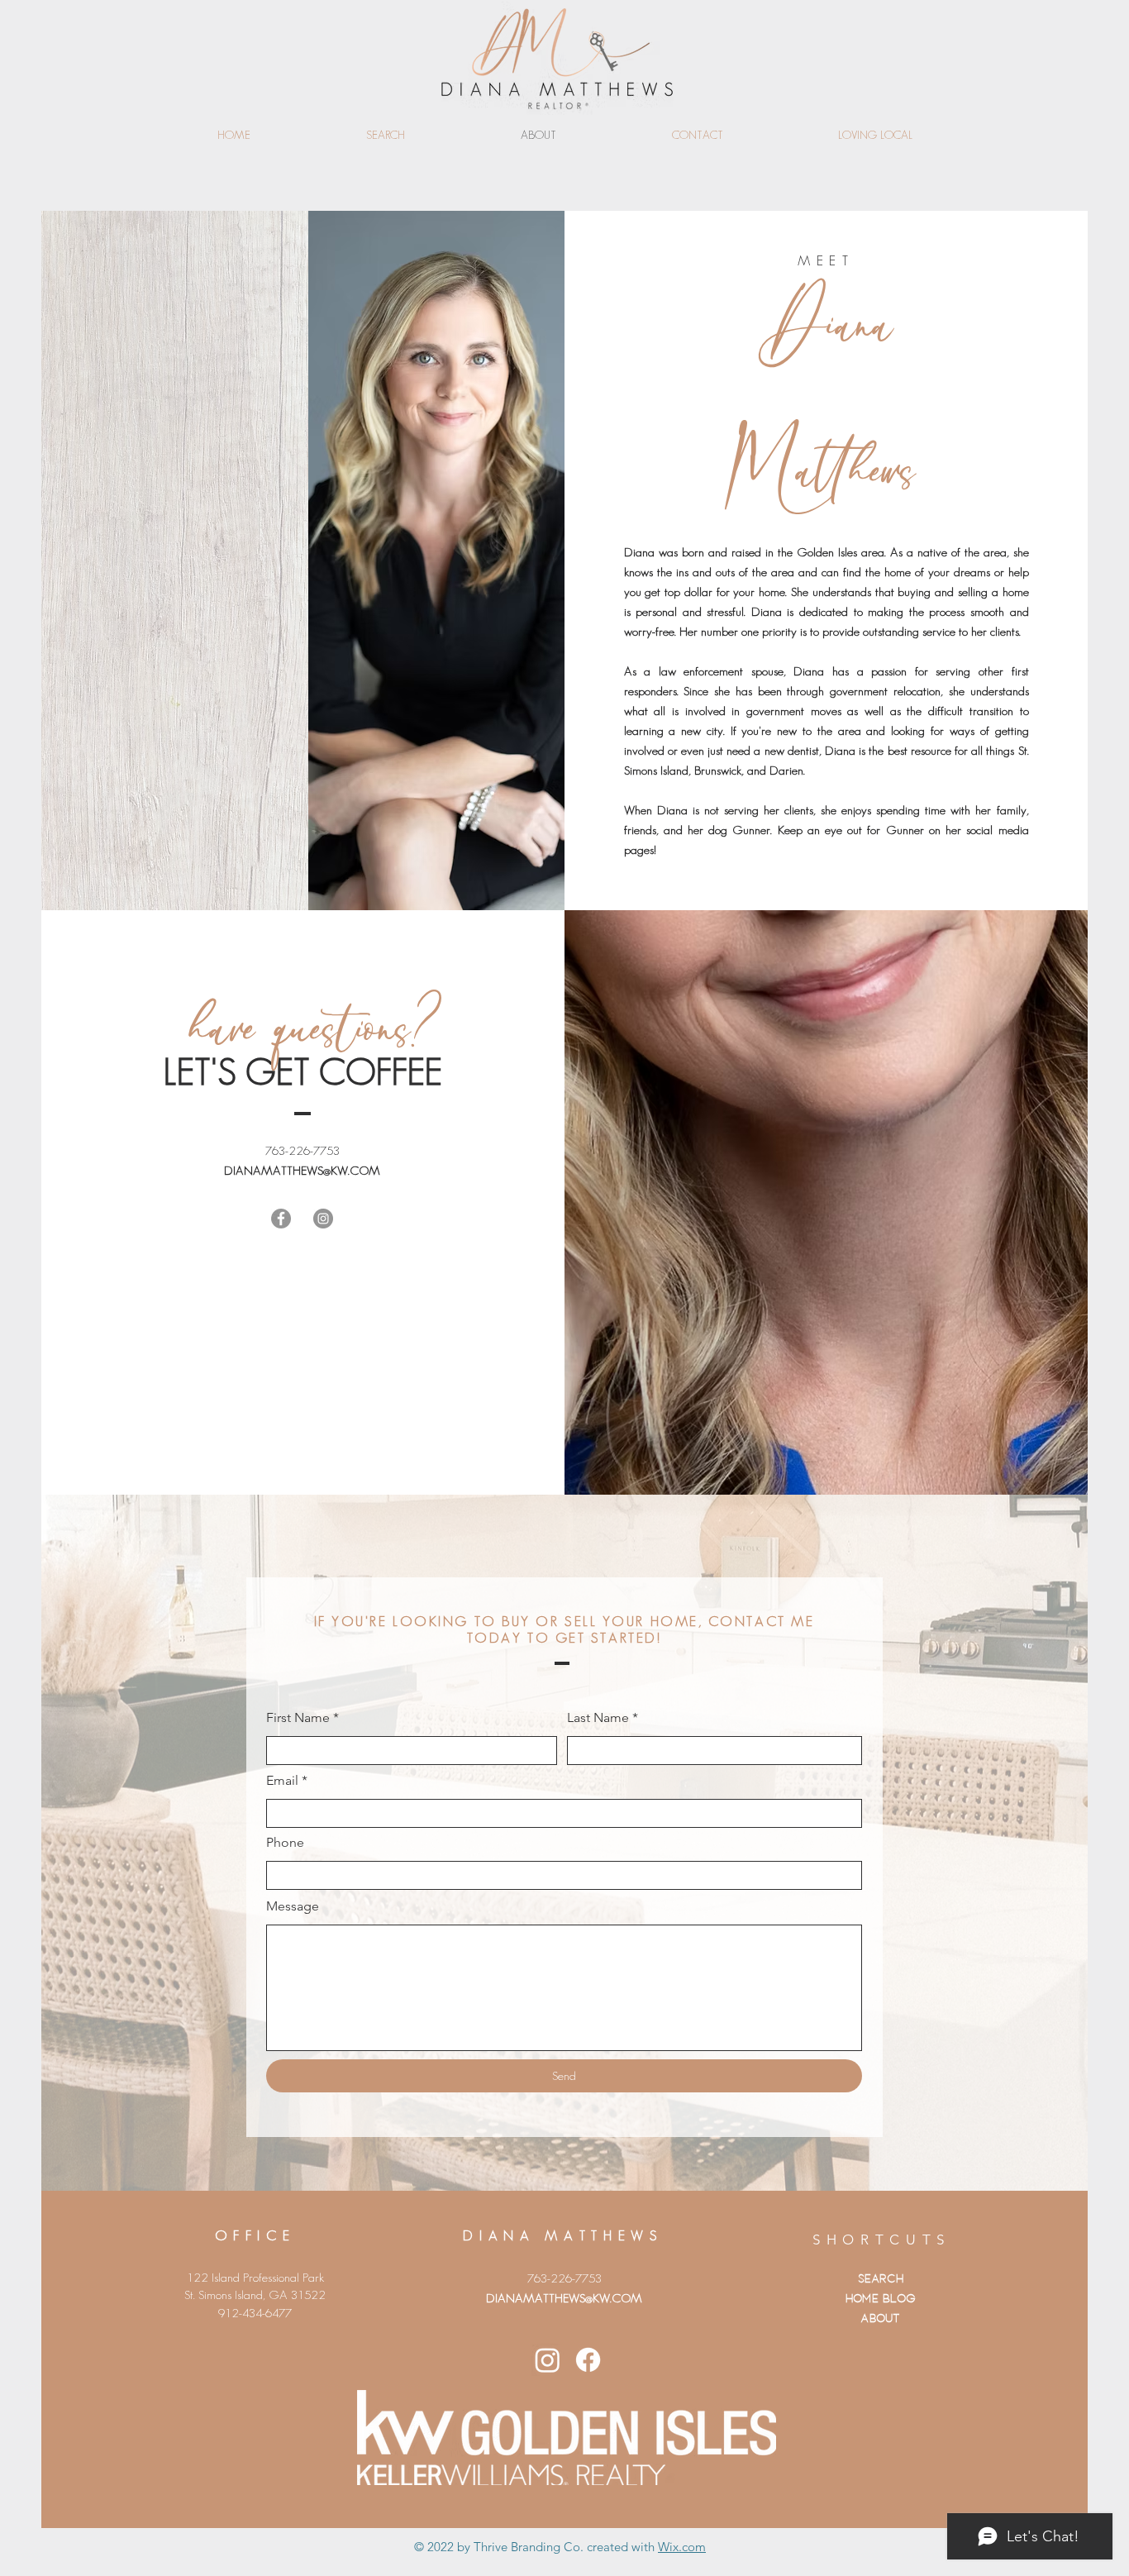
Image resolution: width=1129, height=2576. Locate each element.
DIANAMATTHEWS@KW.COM (302, 1170)
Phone (285, 1843)
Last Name (598, 1718)
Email (282, 1781)
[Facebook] (281, 1219)
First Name (298, 1718)
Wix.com (682, 2547)
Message (293, 1906)
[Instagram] (323, 1219)
